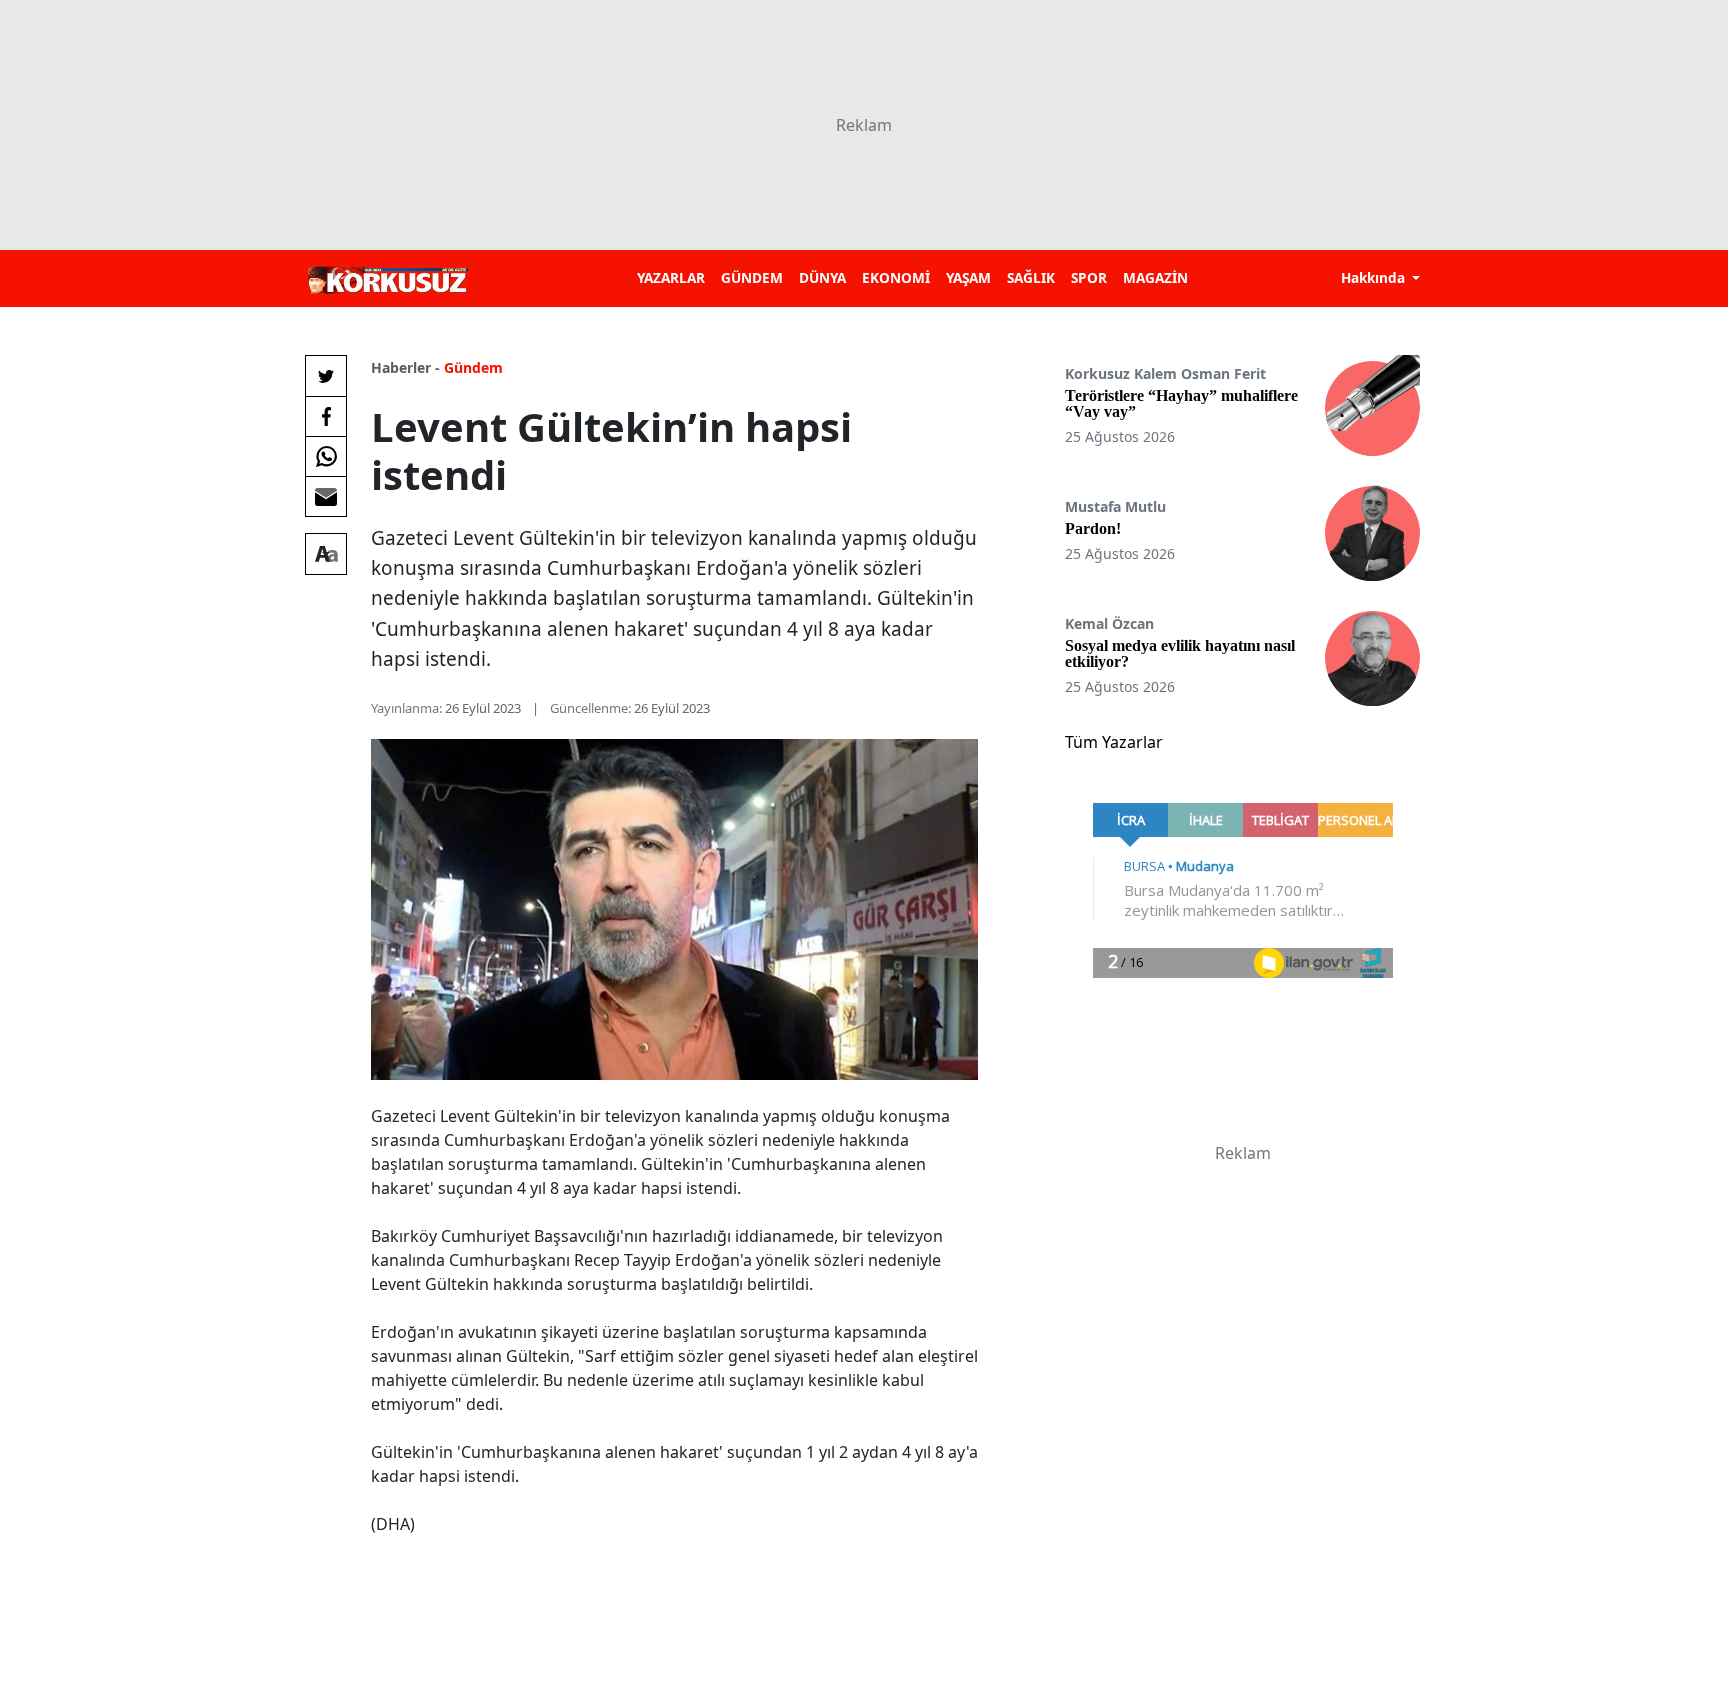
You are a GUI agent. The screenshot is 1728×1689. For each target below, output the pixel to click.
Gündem (473, 367)
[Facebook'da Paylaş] (326, 416)
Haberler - (405, 367)
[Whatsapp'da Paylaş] (326, 456)
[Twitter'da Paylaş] (326, 376)
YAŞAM (968, 277)
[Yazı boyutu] (326, 554)
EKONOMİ (896, 277)
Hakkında (1375, 277)
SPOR (1089, 277)
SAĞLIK (1031, 277)
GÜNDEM (752, 277)
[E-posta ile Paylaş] (326, 496)
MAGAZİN (1155, 277)
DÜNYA (822, 277)
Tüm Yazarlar (1114, 742)
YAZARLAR (671, 277)
